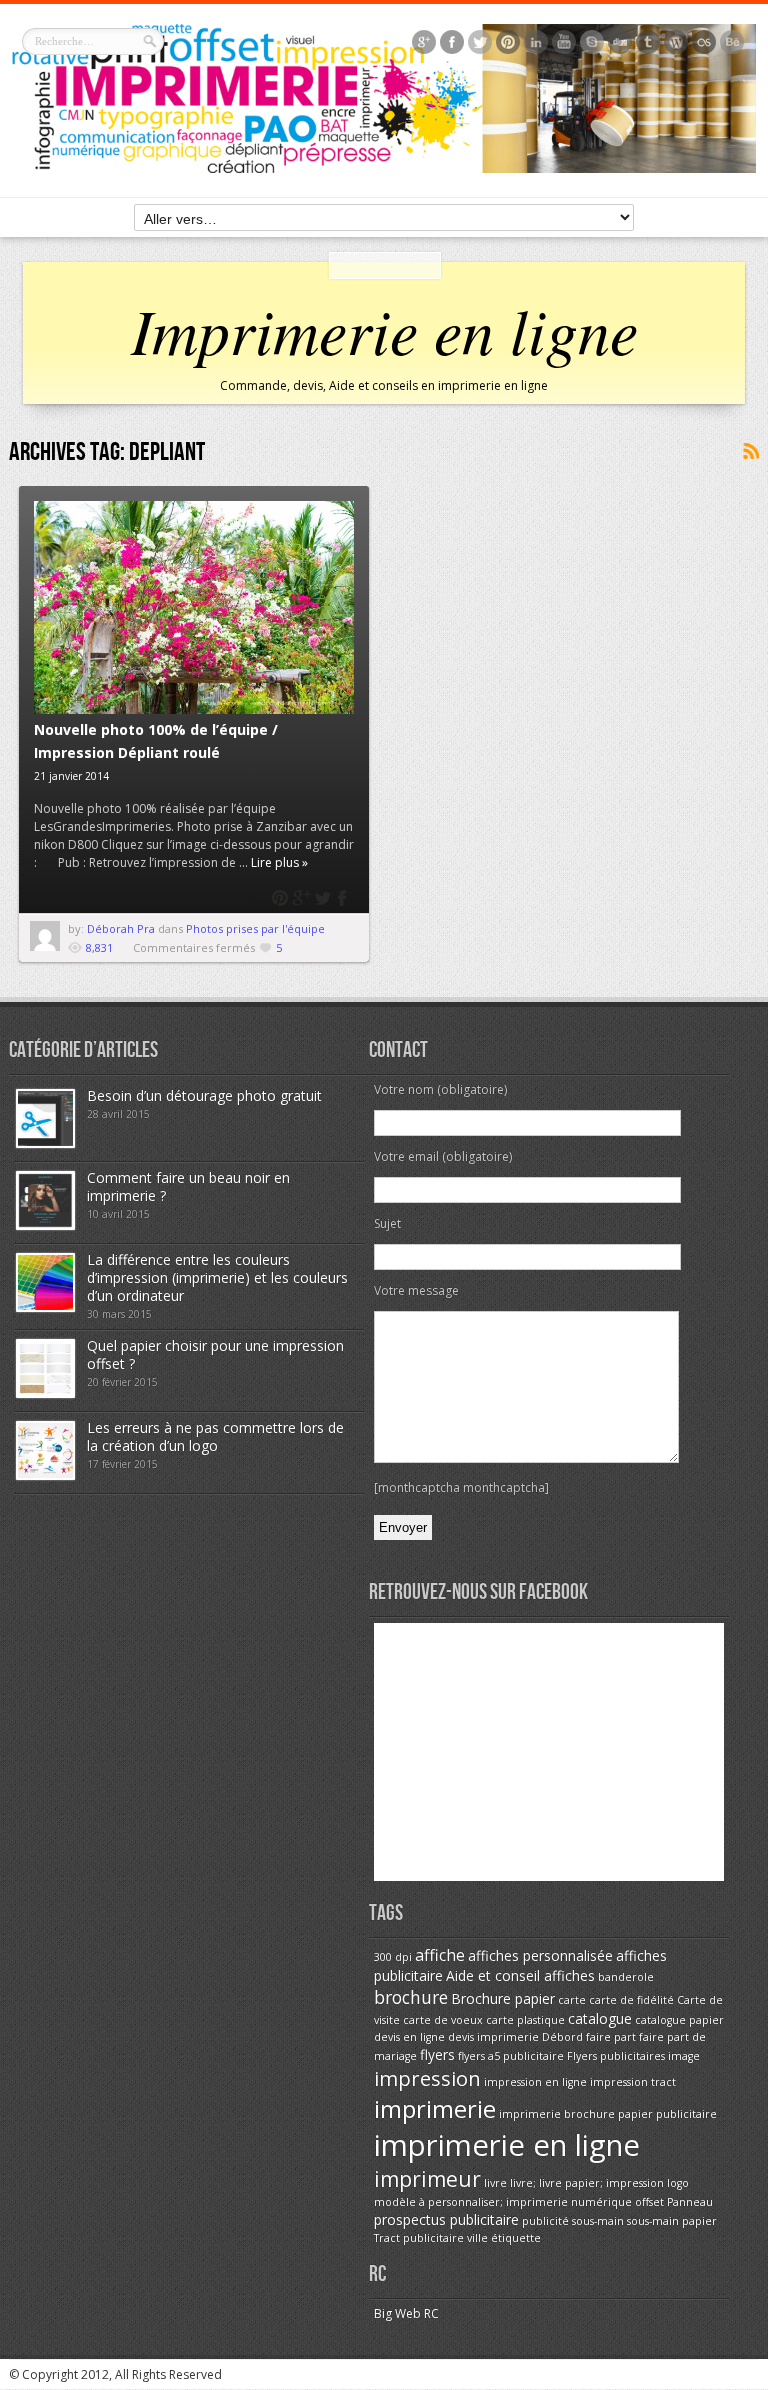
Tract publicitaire (419, 2238)
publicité (545, 2221)
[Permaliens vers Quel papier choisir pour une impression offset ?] (45, 1393)
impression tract (633, 2082)
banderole (626, 1977)
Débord (562, 2037)
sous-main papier (672, 2221)
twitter (322, 898)
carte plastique (525, 2020)
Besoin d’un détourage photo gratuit (204, 1095)
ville (477, 2238)
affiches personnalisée (540, 1955)
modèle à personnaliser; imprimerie (471, 2202)
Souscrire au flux (750, 452)
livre (495, 2183)
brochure (411, 1997)
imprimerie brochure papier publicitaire (608, 2114)
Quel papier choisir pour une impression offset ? (215, 1354)
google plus (301, 898)
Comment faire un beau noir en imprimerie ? (188, 1186)
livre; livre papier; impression (587, 2183)
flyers (437, 2054)
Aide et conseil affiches (520, 1975)
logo (678, 2183)
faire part (611, 2037)
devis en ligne (409, 2037)
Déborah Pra (122, 928)
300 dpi (393, 1957)
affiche (440, 1955)
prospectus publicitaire (446, 2219)
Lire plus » (279, 862)
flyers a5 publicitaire (511, 2056)
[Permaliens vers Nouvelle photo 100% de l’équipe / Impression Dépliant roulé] (194, 607)
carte (572, 2000)
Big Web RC (406, 2313)
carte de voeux (443, 2020)
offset (649, 2202)
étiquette (516, 2238)
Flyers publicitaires (616, 2056)
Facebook (343, 898)
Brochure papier (503, 1998)
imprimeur (427, 2179)
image (684, 2056)
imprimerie (435, 2108)
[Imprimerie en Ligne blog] (384, 168)
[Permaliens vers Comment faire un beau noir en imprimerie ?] (45, 1225)
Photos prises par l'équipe (255, 928)
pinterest (280, 898)
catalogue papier (679, 2020)
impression (427, 2078)
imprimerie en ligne (507, 2145)
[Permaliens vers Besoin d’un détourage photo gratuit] (45, 1143)
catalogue (600, 2018)
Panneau (690, 2202)
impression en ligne (535, 2082)
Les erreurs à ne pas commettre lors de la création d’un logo (215, 1436)
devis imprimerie (493, 2037)
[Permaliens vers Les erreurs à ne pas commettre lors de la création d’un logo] (45, 1475)
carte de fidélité (631, 2000)
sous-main (598, 2221)
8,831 (99, 947)
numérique (601, 2202)
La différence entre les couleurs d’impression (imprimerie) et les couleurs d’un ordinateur (217, 1277)
